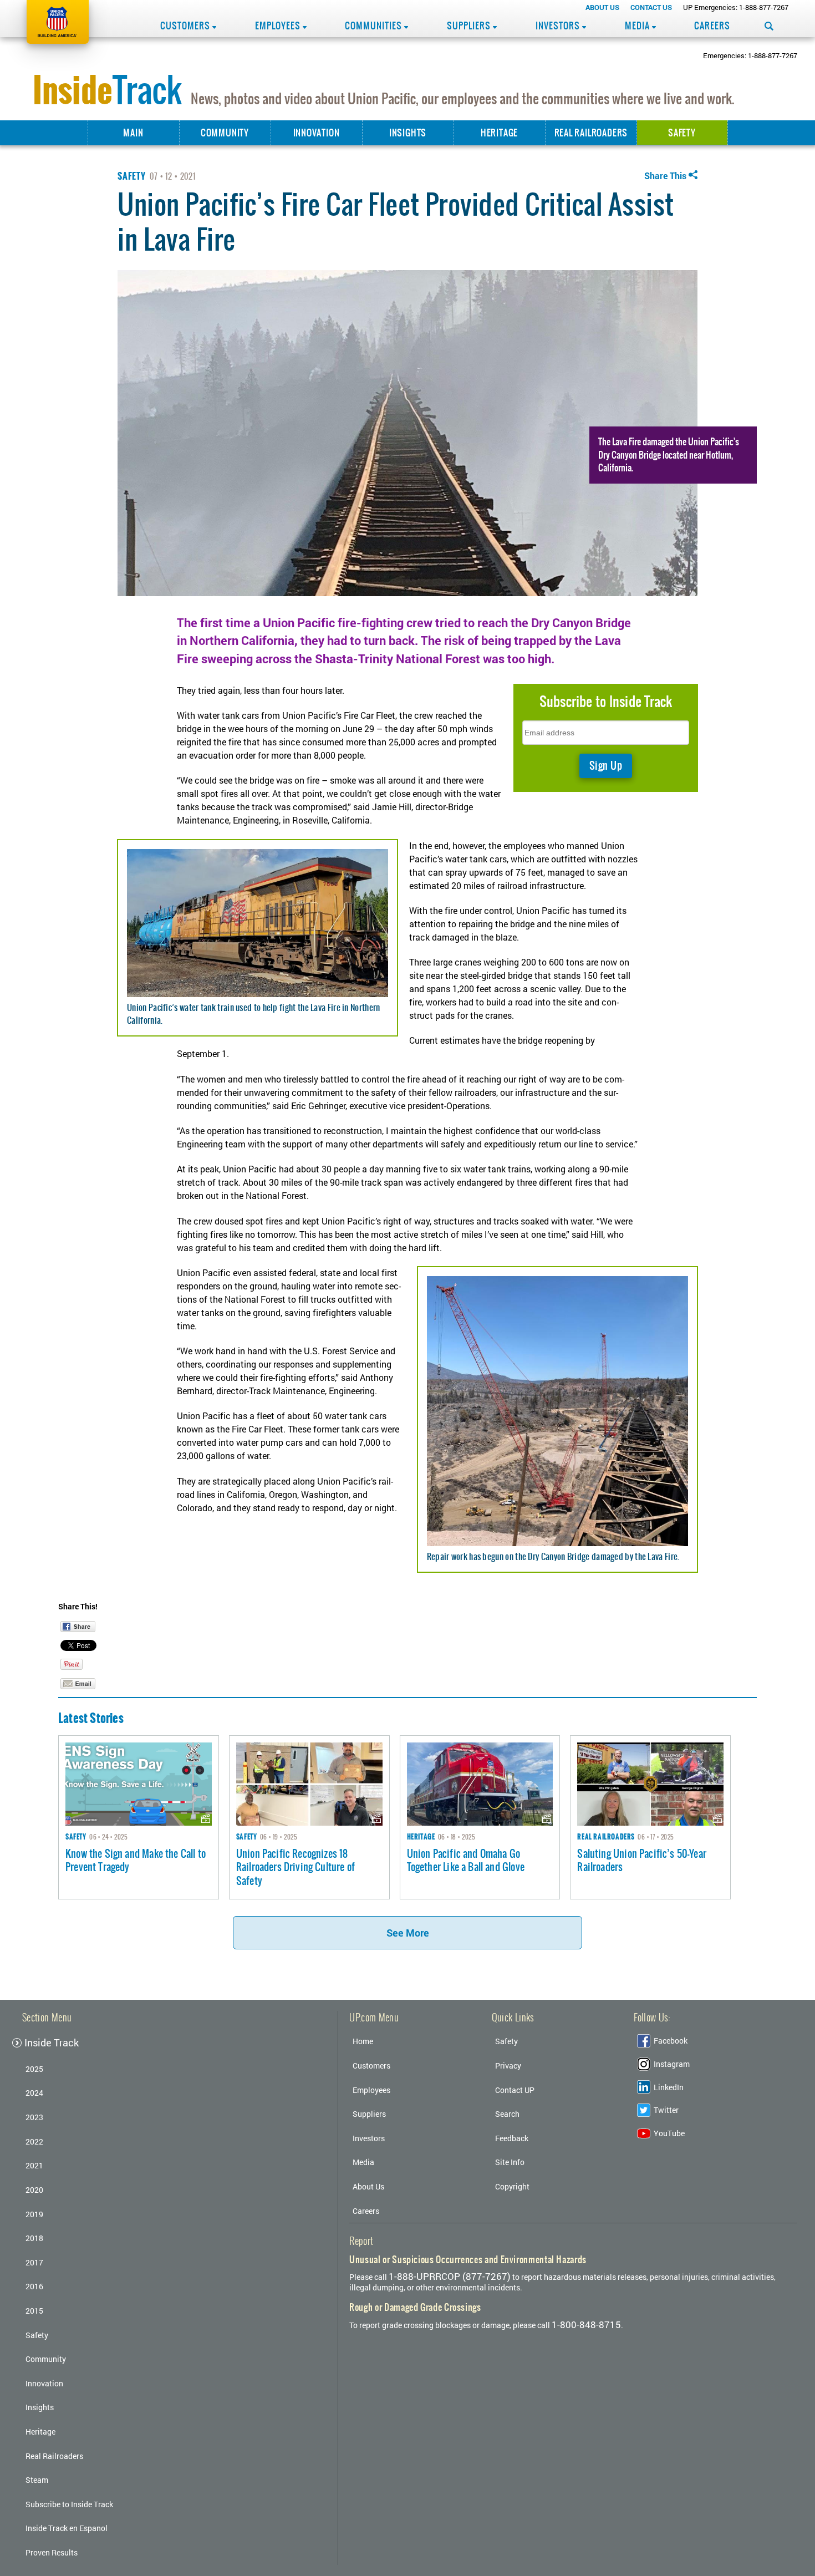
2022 (34, 2141)
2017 (34, 2262)
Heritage (499, 133)
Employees (279, 26)
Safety (682, 133)
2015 (34, 2311)
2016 (34, 2286)
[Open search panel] (769, 26)
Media (638, 26)
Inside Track (52, 2043)
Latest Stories (91, 1718)
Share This (665, 176)
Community (225, 133)
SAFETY (132, 176)
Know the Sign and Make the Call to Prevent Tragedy (136, 1861)
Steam (37, 2480)
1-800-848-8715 (586, 2325)
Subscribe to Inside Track (69, 2504)
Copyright (512, 2186)
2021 (34, 2165)
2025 (34, 2069)
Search (507, 2114)
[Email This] (78, 1684)
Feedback (512, 2138)
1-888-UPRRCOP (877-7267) (450, 2276)
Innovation (317, 133)
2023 (34, 2117)
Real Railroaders (591, 133)
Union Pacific (58, 22)
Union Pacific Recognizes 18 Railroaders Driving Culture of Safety (296, 1867)
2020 (34, 2190)
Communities (375, 26)
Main (133, 133)
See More (408, 1933)
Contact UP (515, 2090)
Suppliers (470, 26)
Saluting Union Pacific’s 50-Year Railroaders (642, 1861)
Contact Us (651, 7)
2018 (34, 2238)
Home (363, 2041)
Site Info (510, 2162)
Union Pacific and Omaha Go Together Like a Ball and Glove (466, 1861)
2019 (34, 2214)
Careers (712, 26)
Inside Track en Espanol (67, 2528)
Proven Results (52, 2552)
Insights (408, 133)
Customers (186, 26)
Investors (559, 26)
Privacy (508, 2066)
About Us (602, 7)
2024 (34, 2093)
